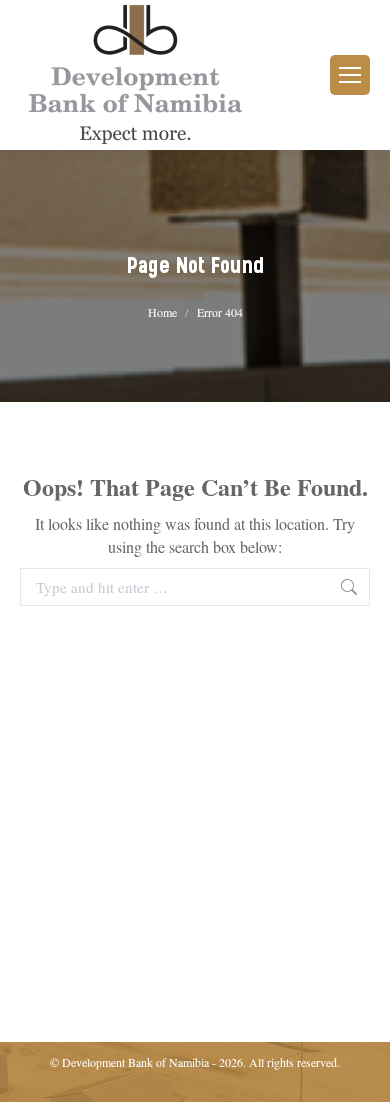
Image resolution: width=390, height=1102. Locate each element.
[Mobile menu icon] (350, 75)
